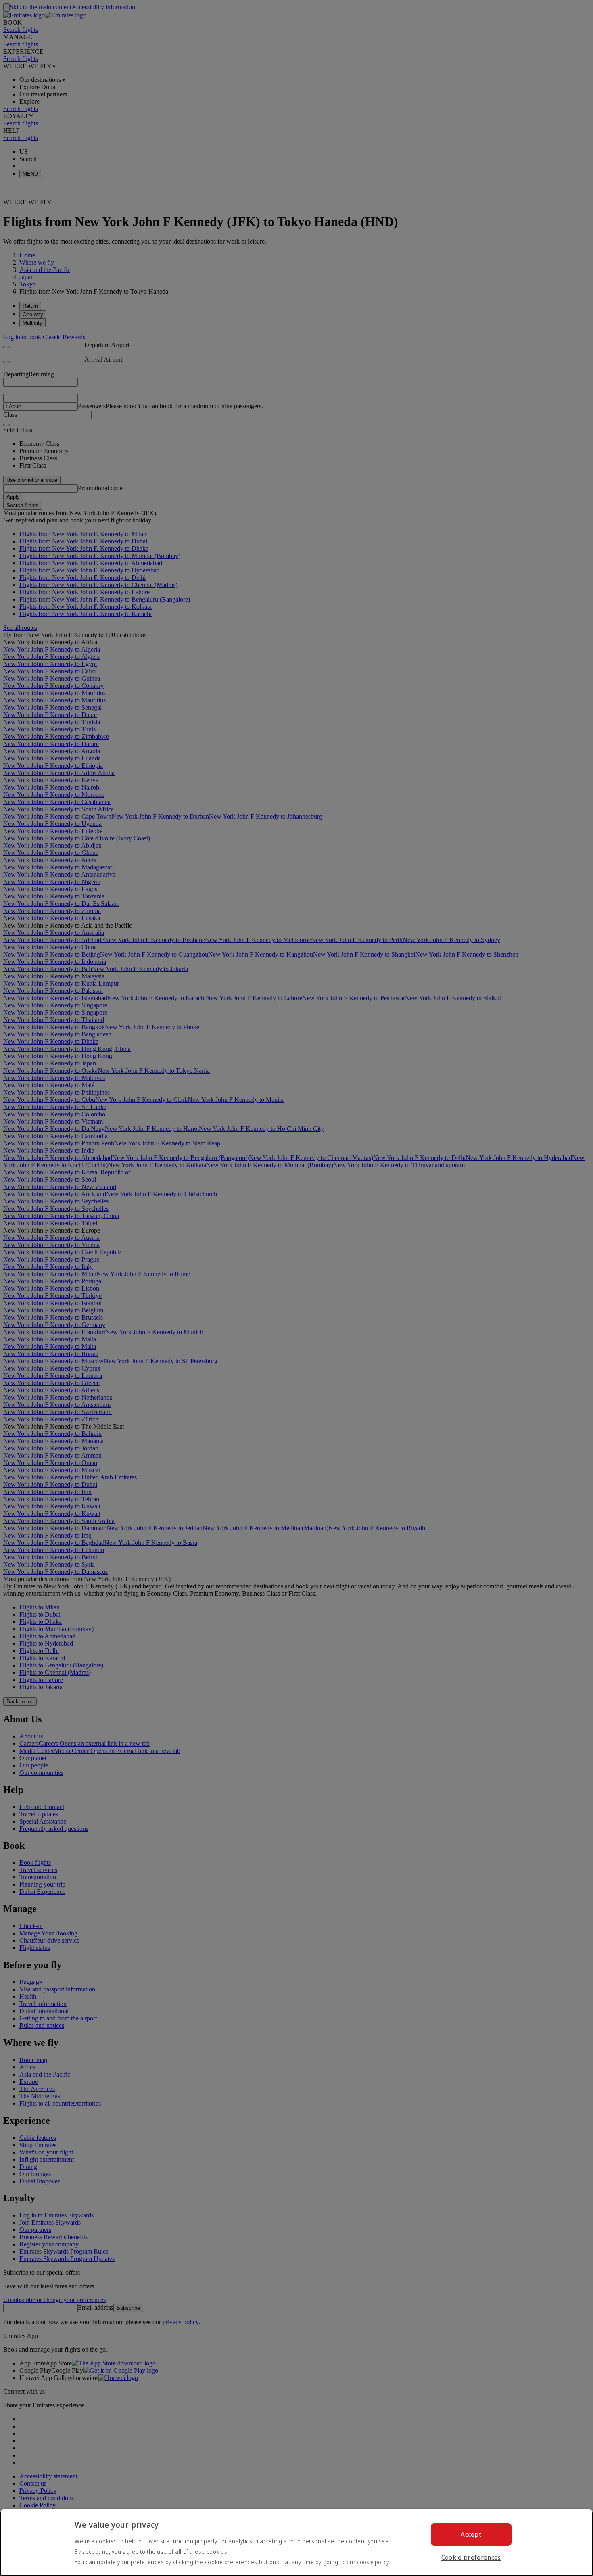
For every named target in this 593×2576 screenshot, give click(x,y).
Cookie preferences (471, 2557)
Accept (471, 2534)
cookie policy (373, 2562)
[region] (296, 2543)
